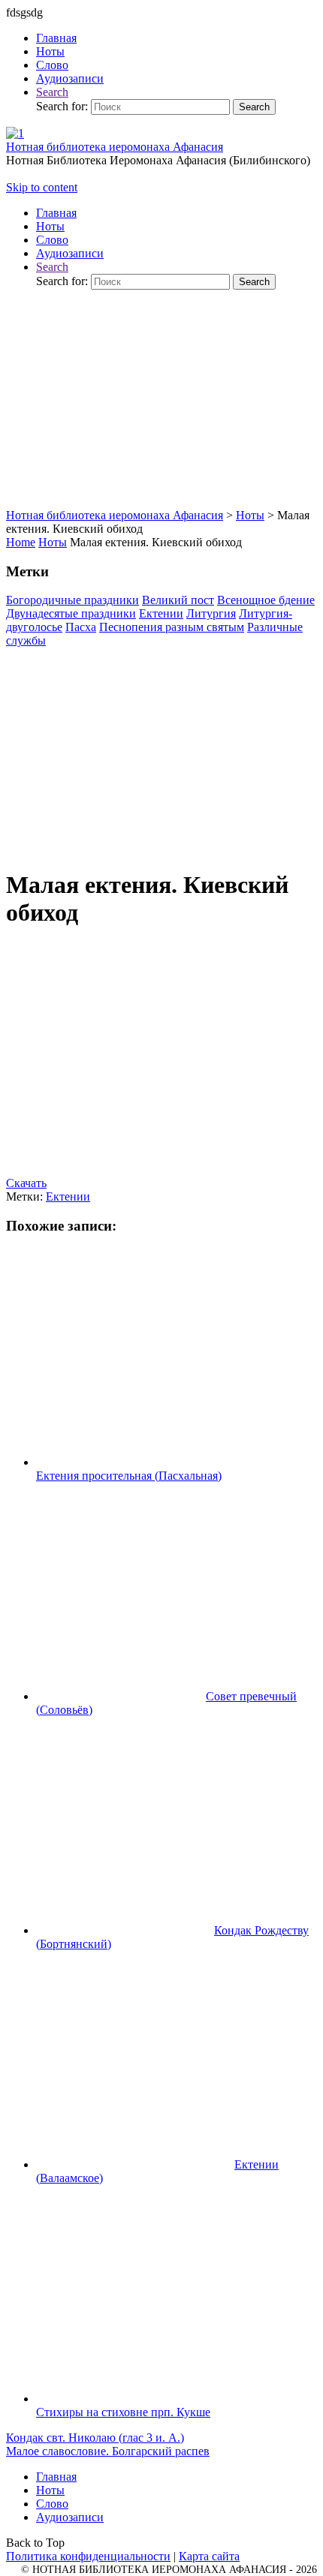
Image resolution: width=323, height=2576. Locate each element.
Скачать (26, 1183)
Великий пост (178, 600)
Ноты (53, 542)
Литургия (211, 613)
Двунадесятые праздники (71, 613)
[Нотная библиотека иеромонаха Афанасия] (15, 133)
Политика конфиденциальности (88, 2556)
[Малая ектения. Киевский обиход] (161, 851)
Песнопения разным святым (172, 627)
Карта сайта (209, 2556)
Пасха (81, 627)
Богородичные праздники (72, 600)
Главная (56, 2477)
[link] (52, 92)
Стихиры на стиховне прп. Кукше (123, 2412)
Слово (52, 2504)
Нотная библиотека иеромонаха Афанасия (115, 147)
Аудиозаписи (70, 2517)
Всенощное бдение (266, 600)
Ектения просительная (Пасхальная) (129, 1476)
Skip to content (42, 187)
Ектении (161, 613)
